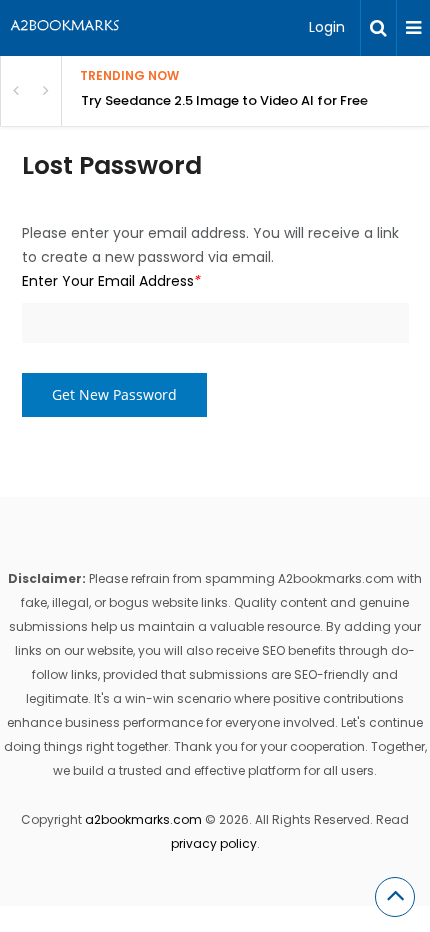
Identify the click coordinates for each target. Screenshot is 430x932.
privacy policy (214, 843)
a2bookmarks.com (143, 819)
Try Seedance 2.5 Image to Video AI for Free (224, 100)
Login (327, 27)
